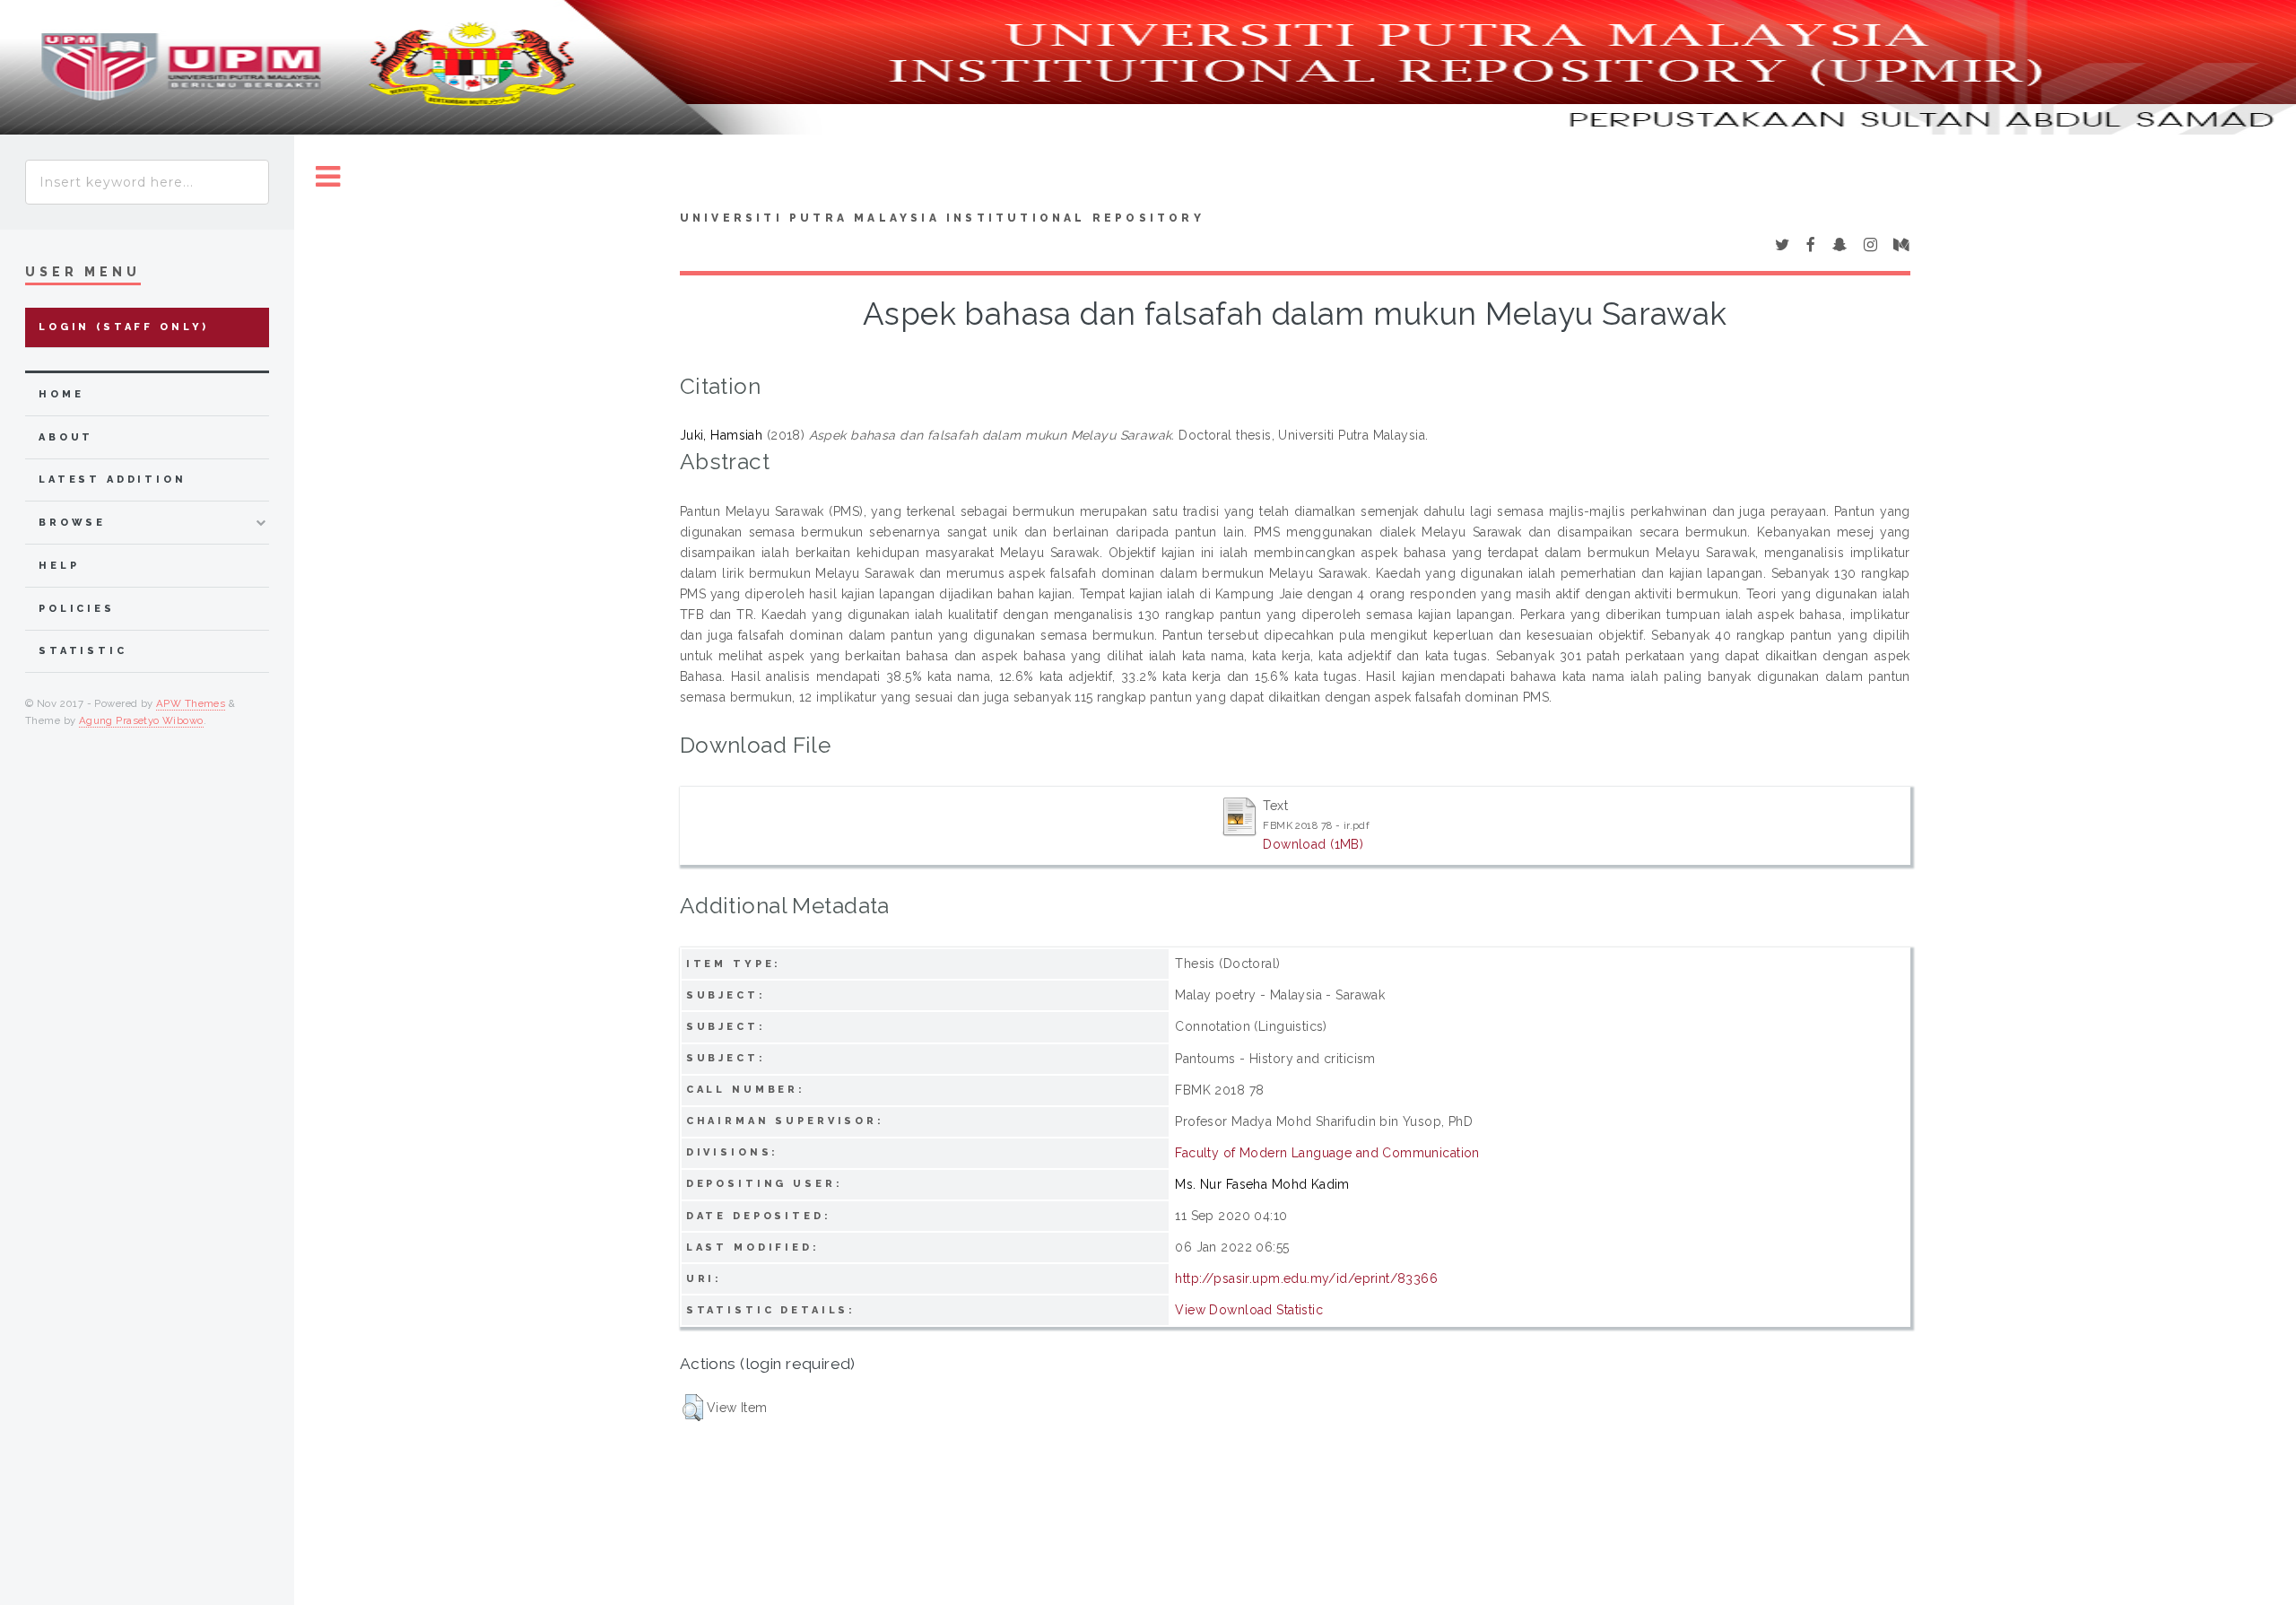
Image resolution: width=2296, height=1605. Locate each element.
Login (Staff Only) (124, 327)
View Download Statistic (1249, 1310)
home (61, 394)
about (66, 437)
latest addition (113, 480)
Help (59, 566)
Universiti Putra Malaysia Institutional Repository (942, 218)
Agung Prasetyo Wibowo (141, 720)
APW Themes (191, 703)
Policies (77, 609)
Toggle (328, 177)
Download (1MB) (1313, 844)
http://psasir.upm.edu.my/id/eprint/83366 (1306, 1278)
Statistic (83, 651)
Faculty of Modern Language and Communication (1327, 1153)
